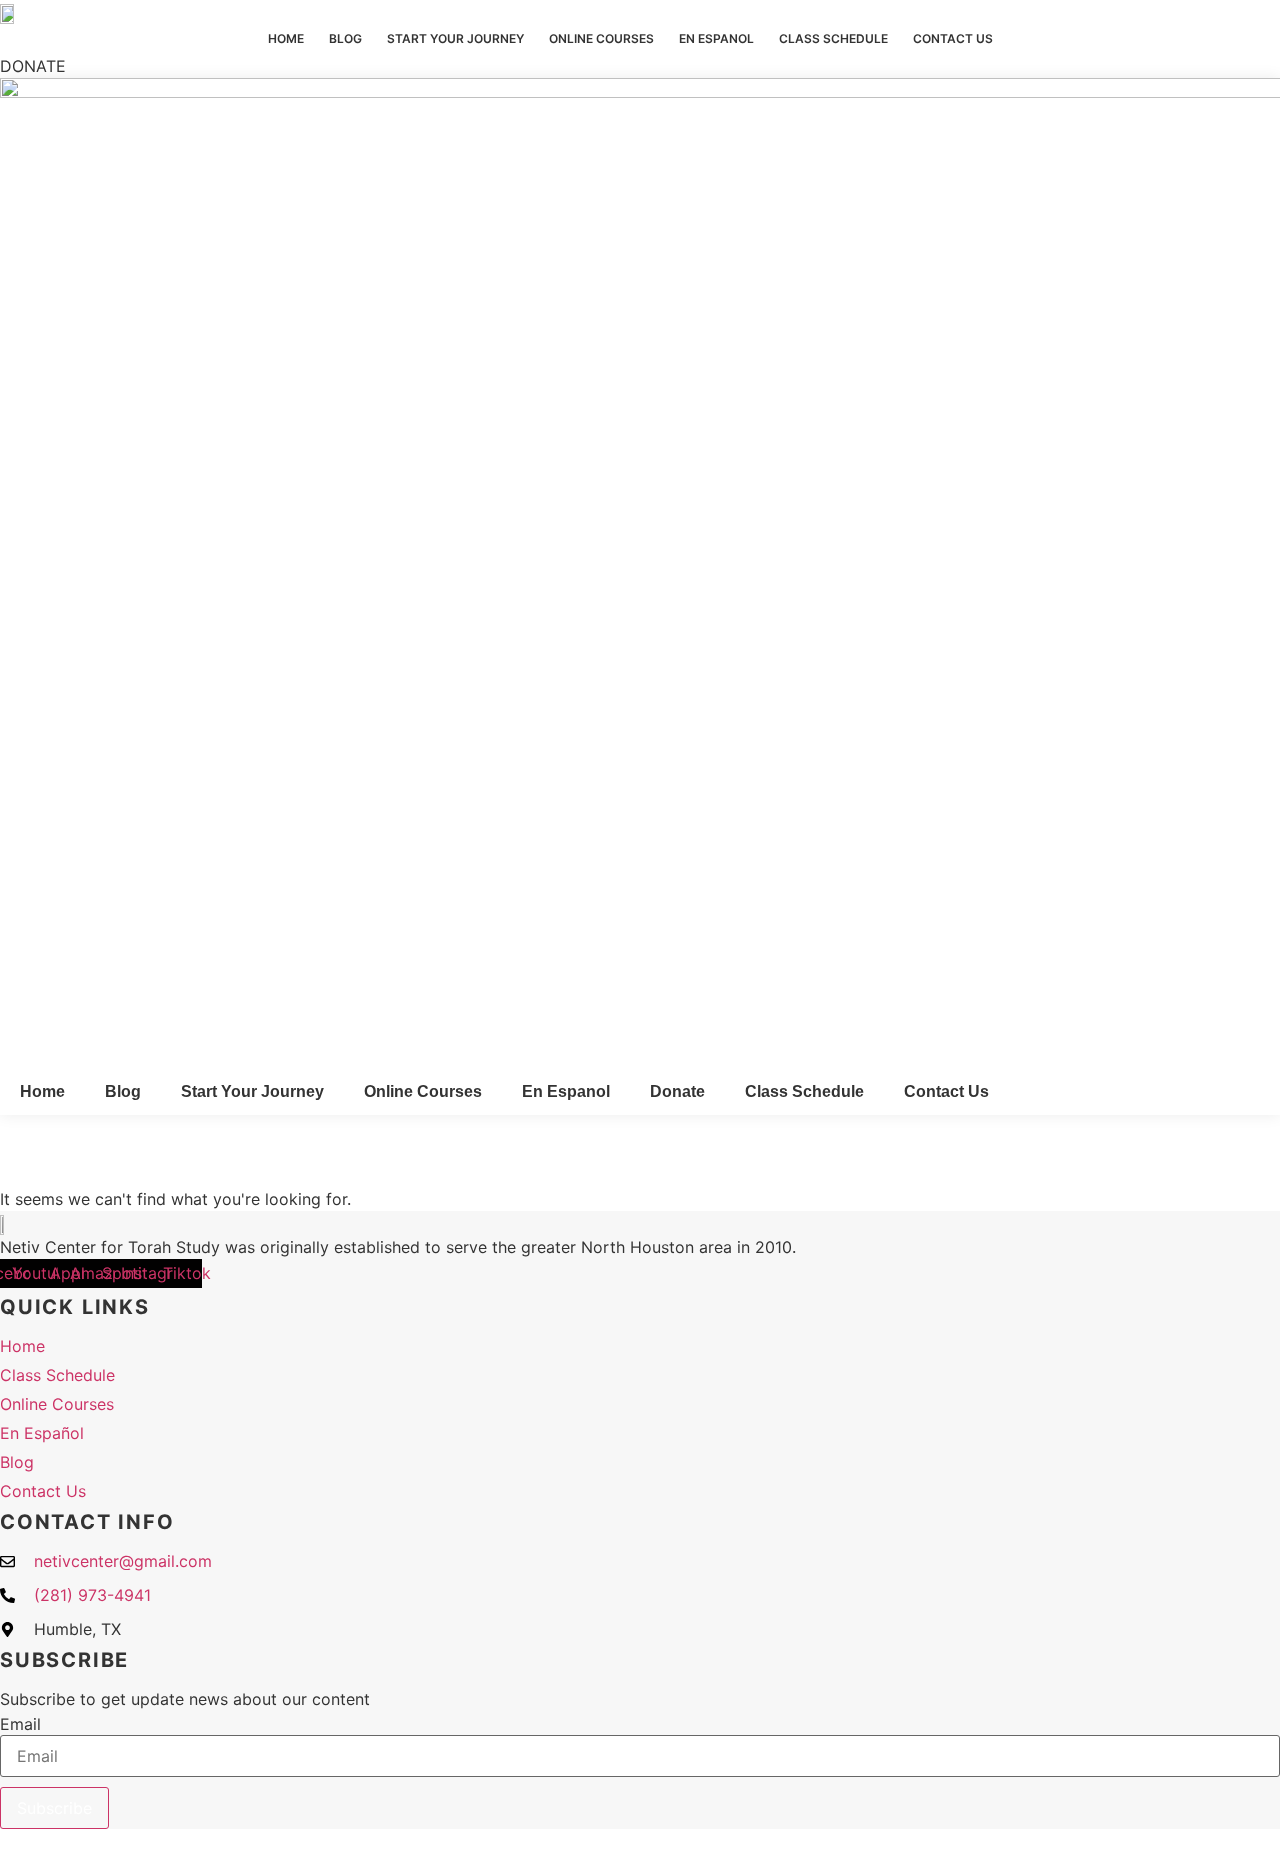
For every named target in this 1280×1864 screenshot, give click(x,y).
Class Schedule (833, 38)
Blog (345, 38)
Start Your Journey (455, 38)
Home (286, 38)
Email (20, 1724)
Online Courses (601, 38)
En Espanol (716, 38)
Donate (677, 1091)
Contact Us (953, 38)
